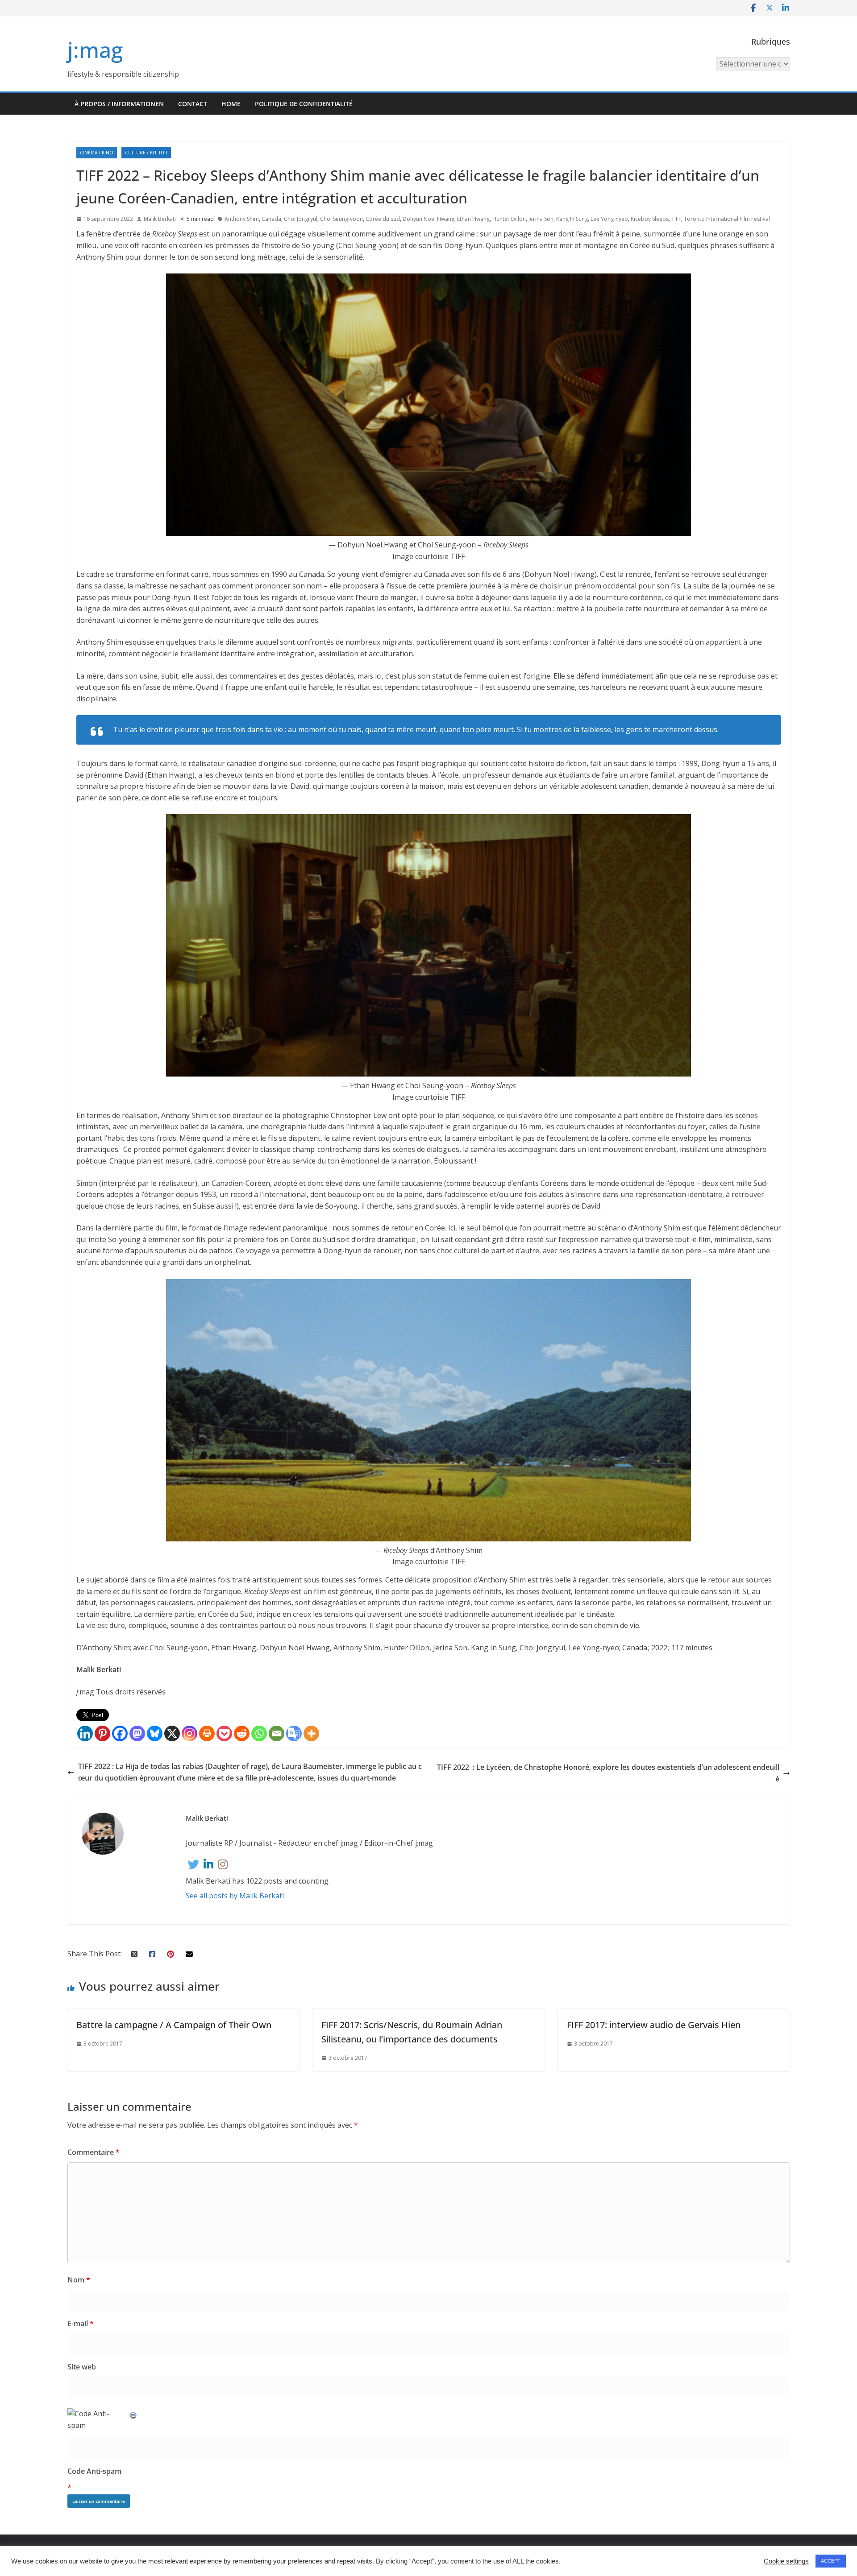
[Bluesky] (155, 1733)
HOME (231, 104)
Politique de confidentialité (304, 104)
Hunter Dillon (509, 219)
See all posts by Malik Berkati (235, 1896)
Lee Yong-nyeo (609, 219)
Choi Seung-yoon (341, 219)
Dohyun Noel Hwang (428, 219)
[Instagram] (189, 1733)
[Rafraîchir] (133, 2414)
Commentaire (94, 2152)
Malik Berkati (160, 219)
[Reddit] (242, 1733)
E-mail (81, 2323)
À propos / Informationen (119, 104)
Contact (193, 104)
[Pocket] (224, 1733)
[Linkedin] (85, 1733)
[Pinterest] (102, 1733)
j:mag (95, 50)
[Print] (207, 1733)
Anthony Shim (242, 219)
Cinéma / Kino (97, 153)
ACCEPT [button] (831, 2561)
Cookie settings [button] (786, 2561)
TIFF (676, 219)
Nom (79, 2280)
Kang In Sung (572, 219)
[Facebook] (120, 1733)
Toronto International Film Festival (727, 219)
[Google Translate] (294, 1733)
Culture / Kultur (146, 153)
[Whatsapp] (259, 1733)
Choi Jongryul (301, 219)
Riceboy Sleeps (650, 219)
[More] (311, 1733)
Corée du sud (383, 219)
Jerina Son (541, 219)
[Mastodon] (137, 1733)
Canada (271, 219)
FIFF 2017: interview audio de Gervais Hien (654, 2025)
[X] (172, 1733)
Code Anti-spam (94, 2471)
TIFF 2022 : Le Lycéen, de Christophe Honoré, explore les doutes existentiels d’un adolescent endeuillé (608, 1773)
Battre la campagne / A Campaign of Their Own (174, 2025)
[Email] (277, 1733)
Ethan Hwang (473, 219)
